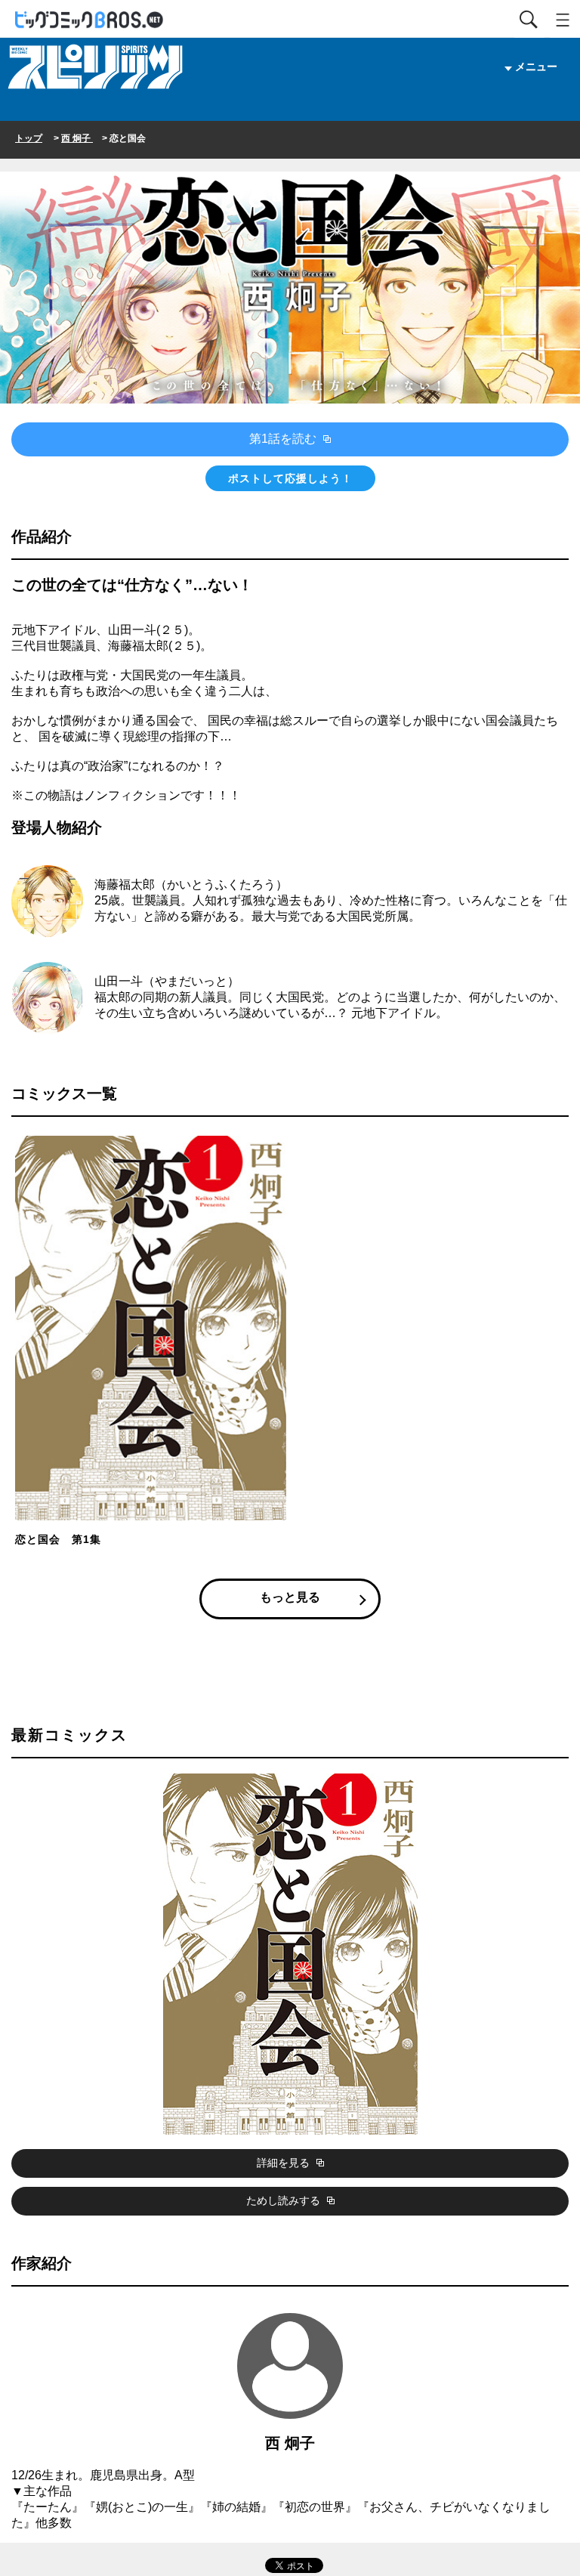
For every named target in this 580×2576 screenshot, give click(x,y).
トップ (29, 138)
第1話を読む (284, 439)
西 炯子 (77, 138)
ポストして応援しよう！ (290, 478)
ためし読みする (285, 2200)
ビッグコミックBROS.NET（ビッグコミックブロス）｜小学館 (90, 20)
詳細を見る (285, 2163)
